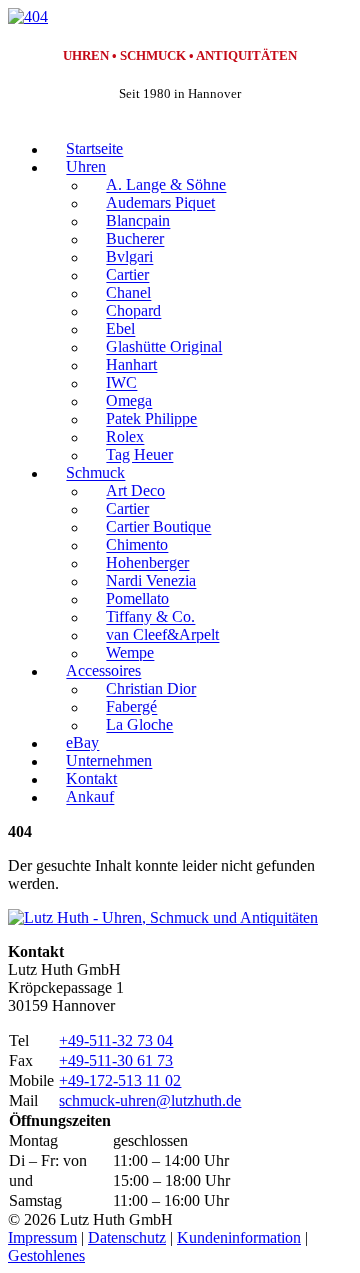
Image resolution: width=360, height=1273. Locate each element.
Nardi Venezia (151, 581)
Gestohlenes (46, 1255)
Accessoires (103, 671)
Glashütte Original (164, 347)
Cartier (127, 275)
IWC (121, 383)
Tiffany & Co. (150, 617)
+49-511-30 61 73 (116, 1060)
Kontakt (91, 779)
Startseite (94, 149)
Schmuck (95, 473)
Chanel (128, 293)
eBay (82, 743)
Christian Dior (151, 689)
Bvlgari (129, 257)
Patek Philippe (151, 419)
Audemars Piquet (160, 203)
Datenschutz (127, 1237)
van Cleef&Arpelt (162, 635)
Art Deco (135, 491)
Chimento (137, 545)
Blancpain (138, 221)
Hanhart (131, 365)
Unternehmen (109, 761)
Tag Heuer (139, 455)
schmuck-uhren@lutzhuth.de (150, 1100)
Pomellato (137, 599)
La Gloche (139, 725)
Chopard (133, 311)
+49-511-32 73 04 (116, 1040)
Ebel (120, 329)
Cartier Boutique (158, 527)
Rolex (125, 437)
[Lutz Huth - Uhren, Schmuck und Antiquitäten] (163, 917)
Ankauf (90, 797)
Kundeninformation (239, 1237)
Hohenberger (147, 563)
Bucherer (135, 239)
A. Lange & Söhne (166, 185)
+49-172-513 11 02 (120, 1080)
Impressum (42, 1237)
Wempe (130, 653)
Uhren (86, 167)
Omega (129, 401)
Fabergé (131, 707)
